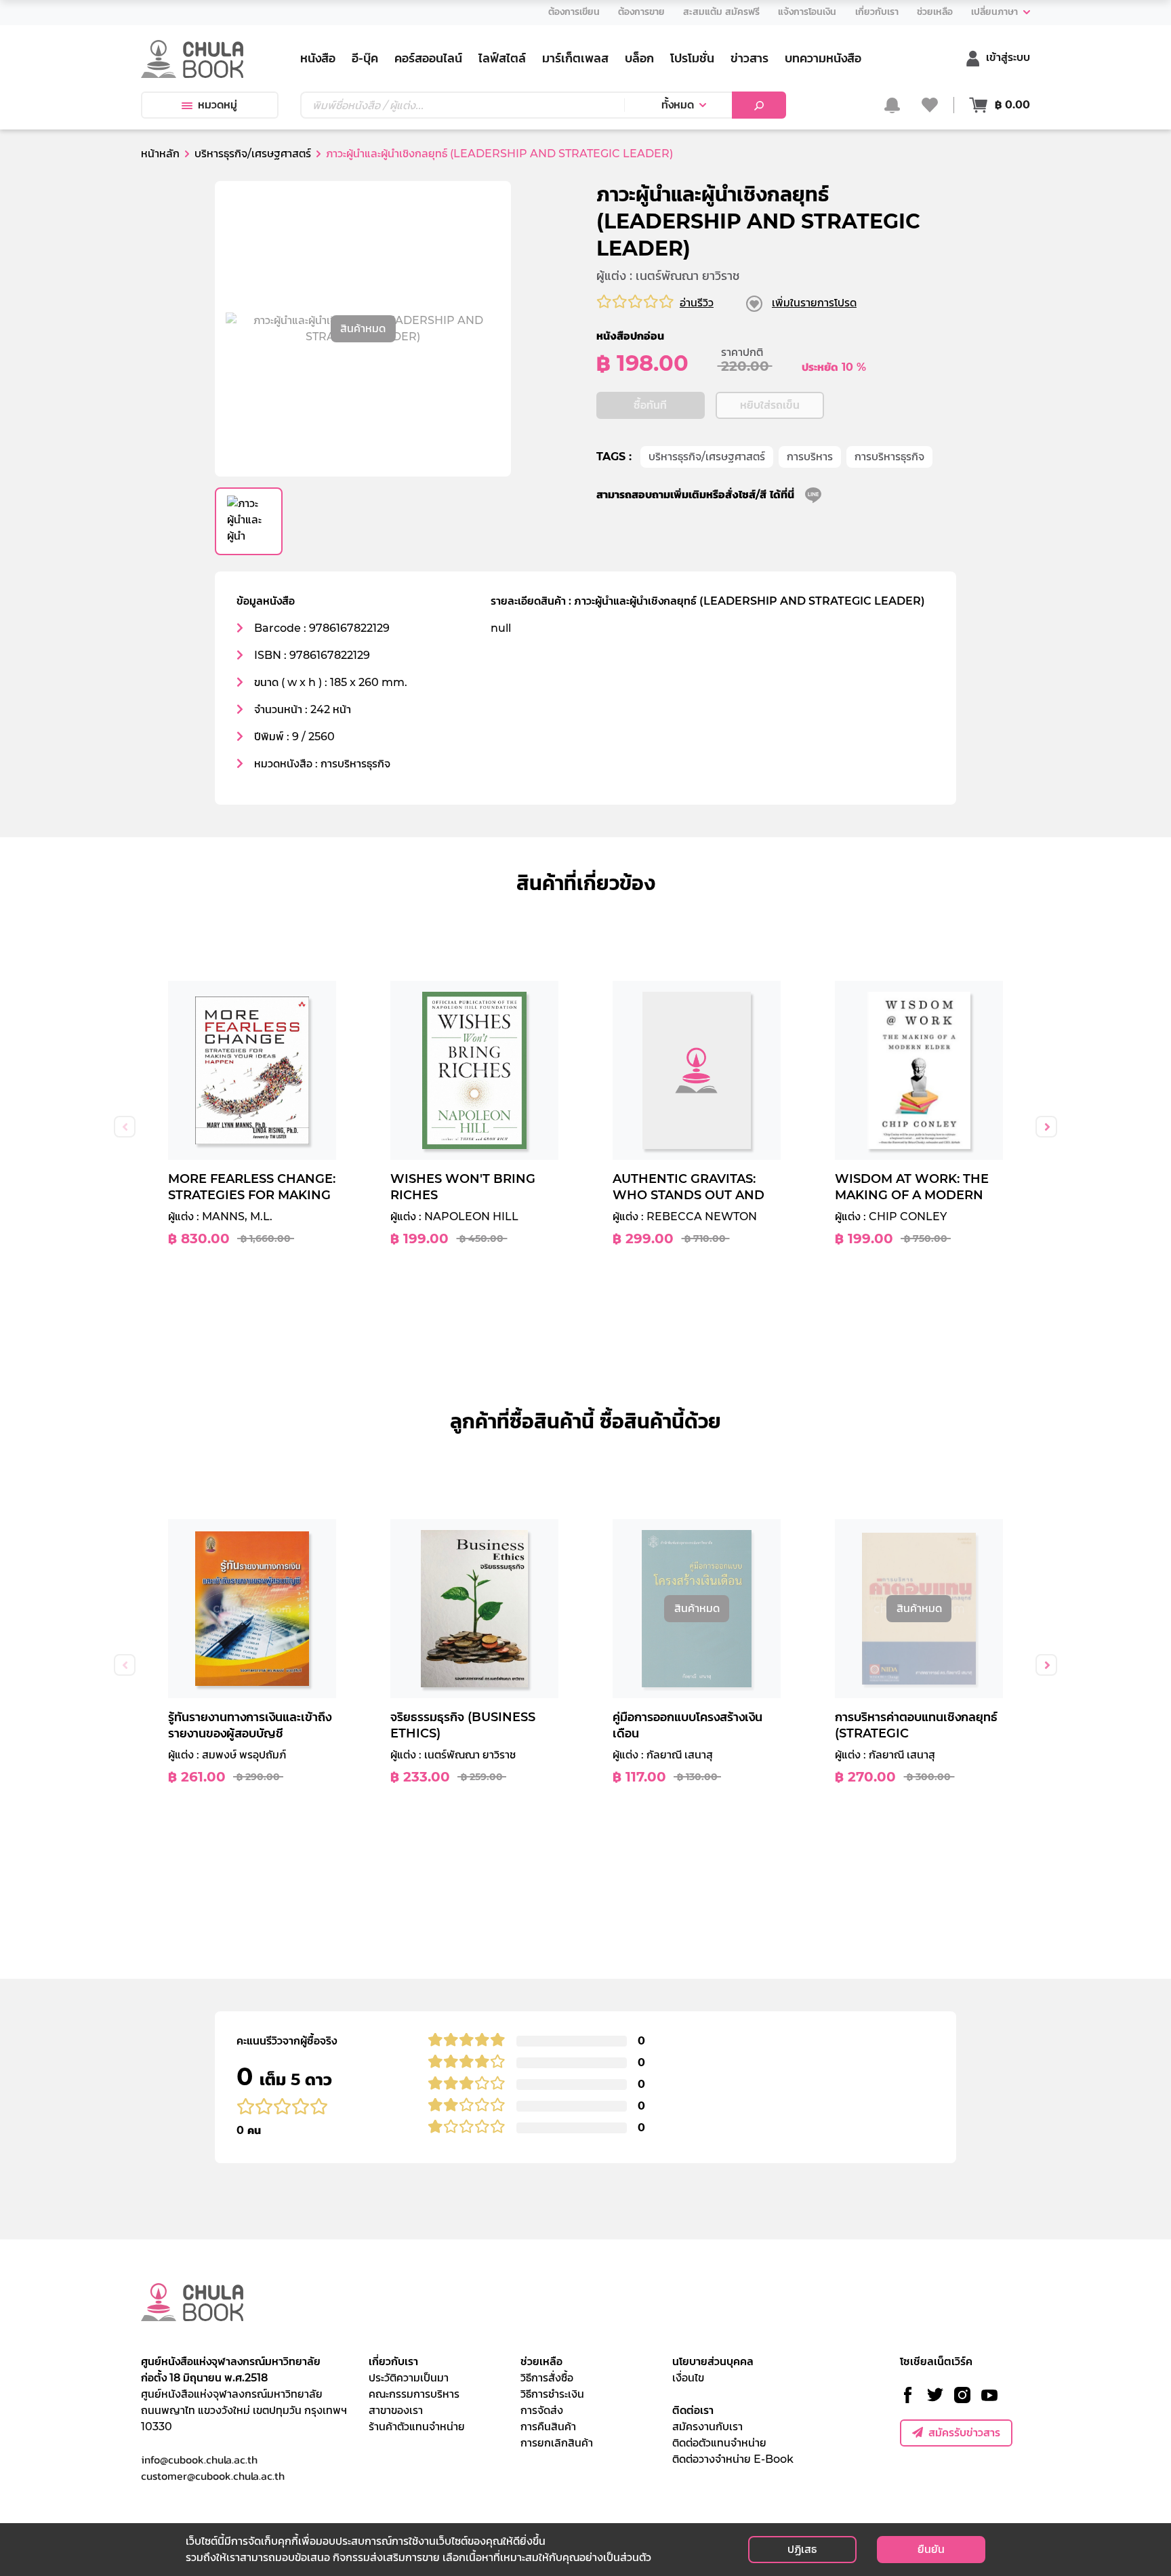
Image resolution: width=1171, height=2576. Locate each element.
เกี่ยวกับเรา (393, 2361)
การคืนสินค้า (548, 2427)
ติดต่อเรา (693, 2410)
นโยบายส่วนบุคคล (713, 2361)
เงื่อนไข (688, 2378)
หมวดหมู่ (218, 105)
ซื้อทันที (650, 405)
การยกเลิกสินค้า (557, 2443)
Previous (125, 1127)
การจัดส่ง (542, 2410)
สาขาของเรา (396, 2410)
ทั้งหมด (678, 105)
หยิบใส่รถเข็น (770, 405)
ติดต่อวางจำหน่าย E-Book (733, 2459)
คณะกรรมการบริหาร (414, 2394)
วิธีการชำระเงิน (552, 2394)
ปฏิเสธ (802, 2549)
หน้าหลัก (160, 154)
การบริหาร (810, 457)
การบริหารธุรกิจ (889, 457)
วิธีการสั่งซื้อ (547, 2378)
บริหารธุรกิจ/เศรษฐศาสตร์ (707, 457)
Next (1046, 1127)
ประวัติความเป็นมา (409, 2378)
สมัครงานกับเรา (707, 2427)
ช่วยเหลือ (541, 2361)
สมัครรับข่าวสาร (964, 2433)
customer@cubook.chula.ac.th (213, 2476)
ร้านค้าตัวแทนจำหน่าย (417, 2427)
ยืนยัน (931, 2549)
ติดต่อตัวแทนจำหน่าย (719, 2443)
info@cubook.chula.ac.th (199, 2459)
